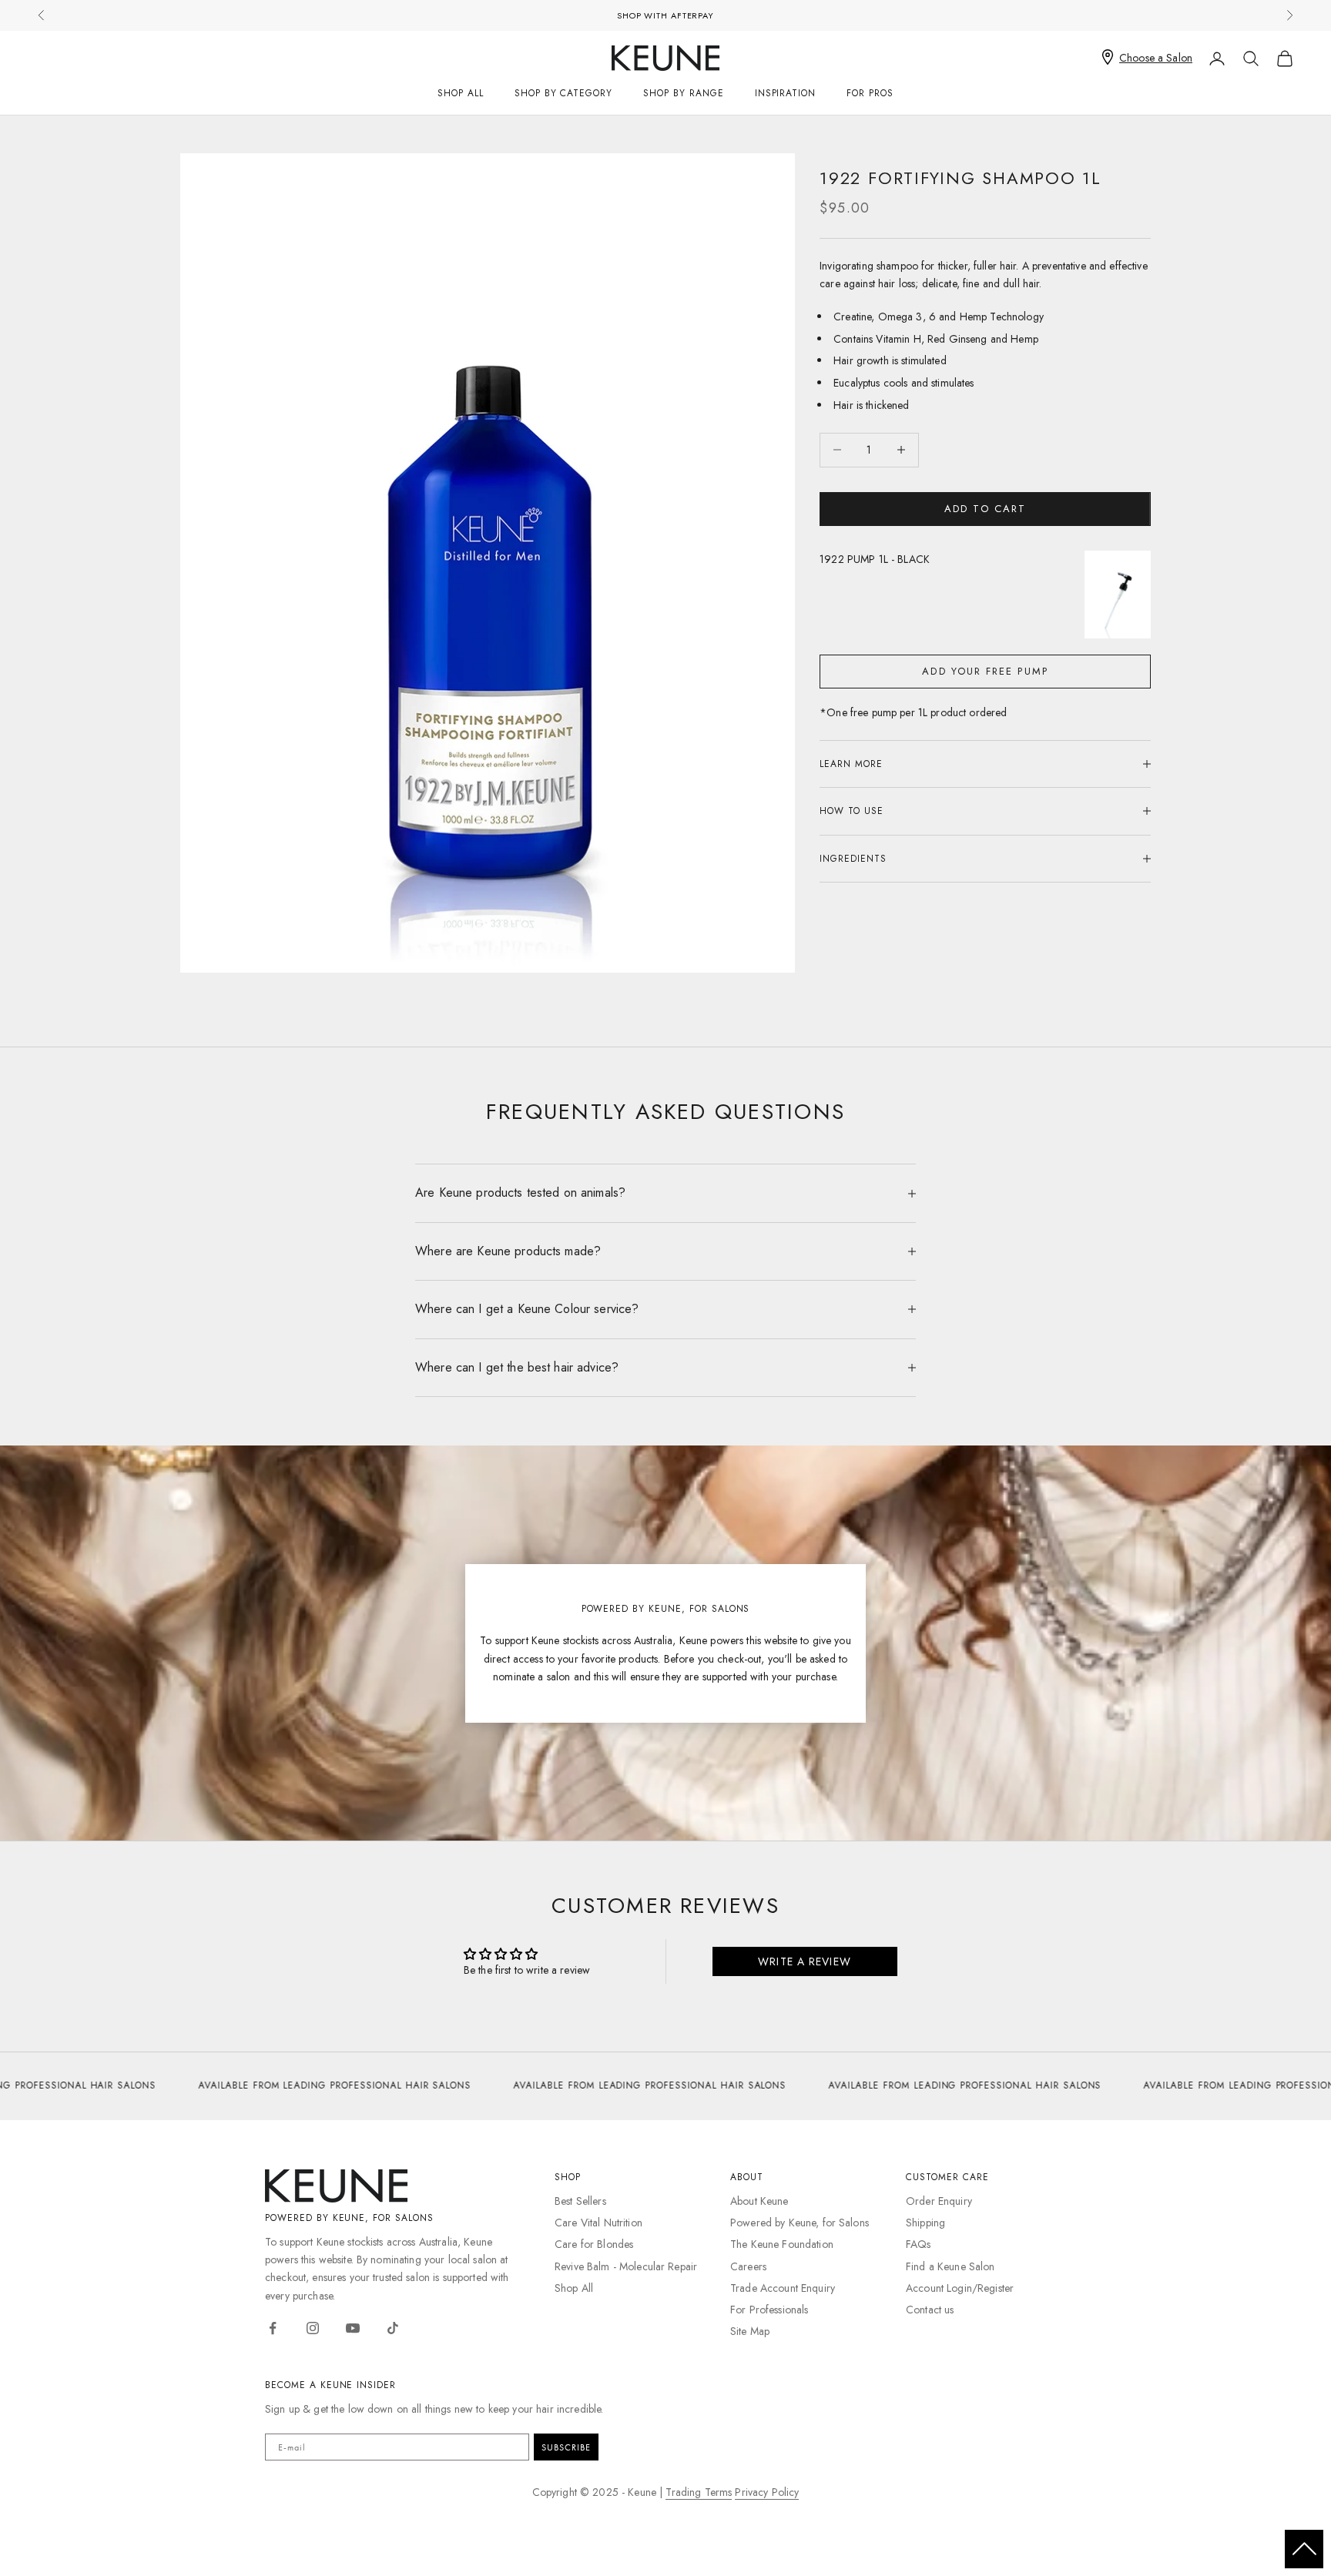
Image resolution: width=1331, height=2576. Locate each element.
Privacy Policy (767, 2492)
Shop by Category (563, 93)
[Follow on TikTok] (393, 2328)
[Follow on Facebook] (273, 2328)
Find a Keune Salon (950, 2266)
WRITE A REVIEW (805, 1961)
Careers (748, 2266)
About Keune (759, 2201)
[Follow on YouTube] (353, 2328)
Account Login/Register (960, 2288)
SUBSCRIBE (566, 2447)
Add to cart (985, 509)
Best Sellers (580, 2201)
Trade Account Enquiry (783, 2288)
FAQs (919, 2244)
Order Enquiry (939, 2201)
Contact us (930, 2310)
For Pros (870, 93)
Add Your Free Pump (985, 671)
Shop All (461, 93)
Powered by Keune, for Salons (800, 2223)
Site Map (750, 2331)
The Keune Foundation (782, 2244)
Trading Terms (699, 2492)
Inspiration (786, 93)
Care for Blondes (594, 2244)
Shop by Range (683, 93)
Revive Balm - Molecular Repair (626, 2266)
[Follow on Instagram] (313, 2328)
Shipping (925, 2223)
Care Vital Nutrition (598, 2223)
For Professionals (769, 2310)
